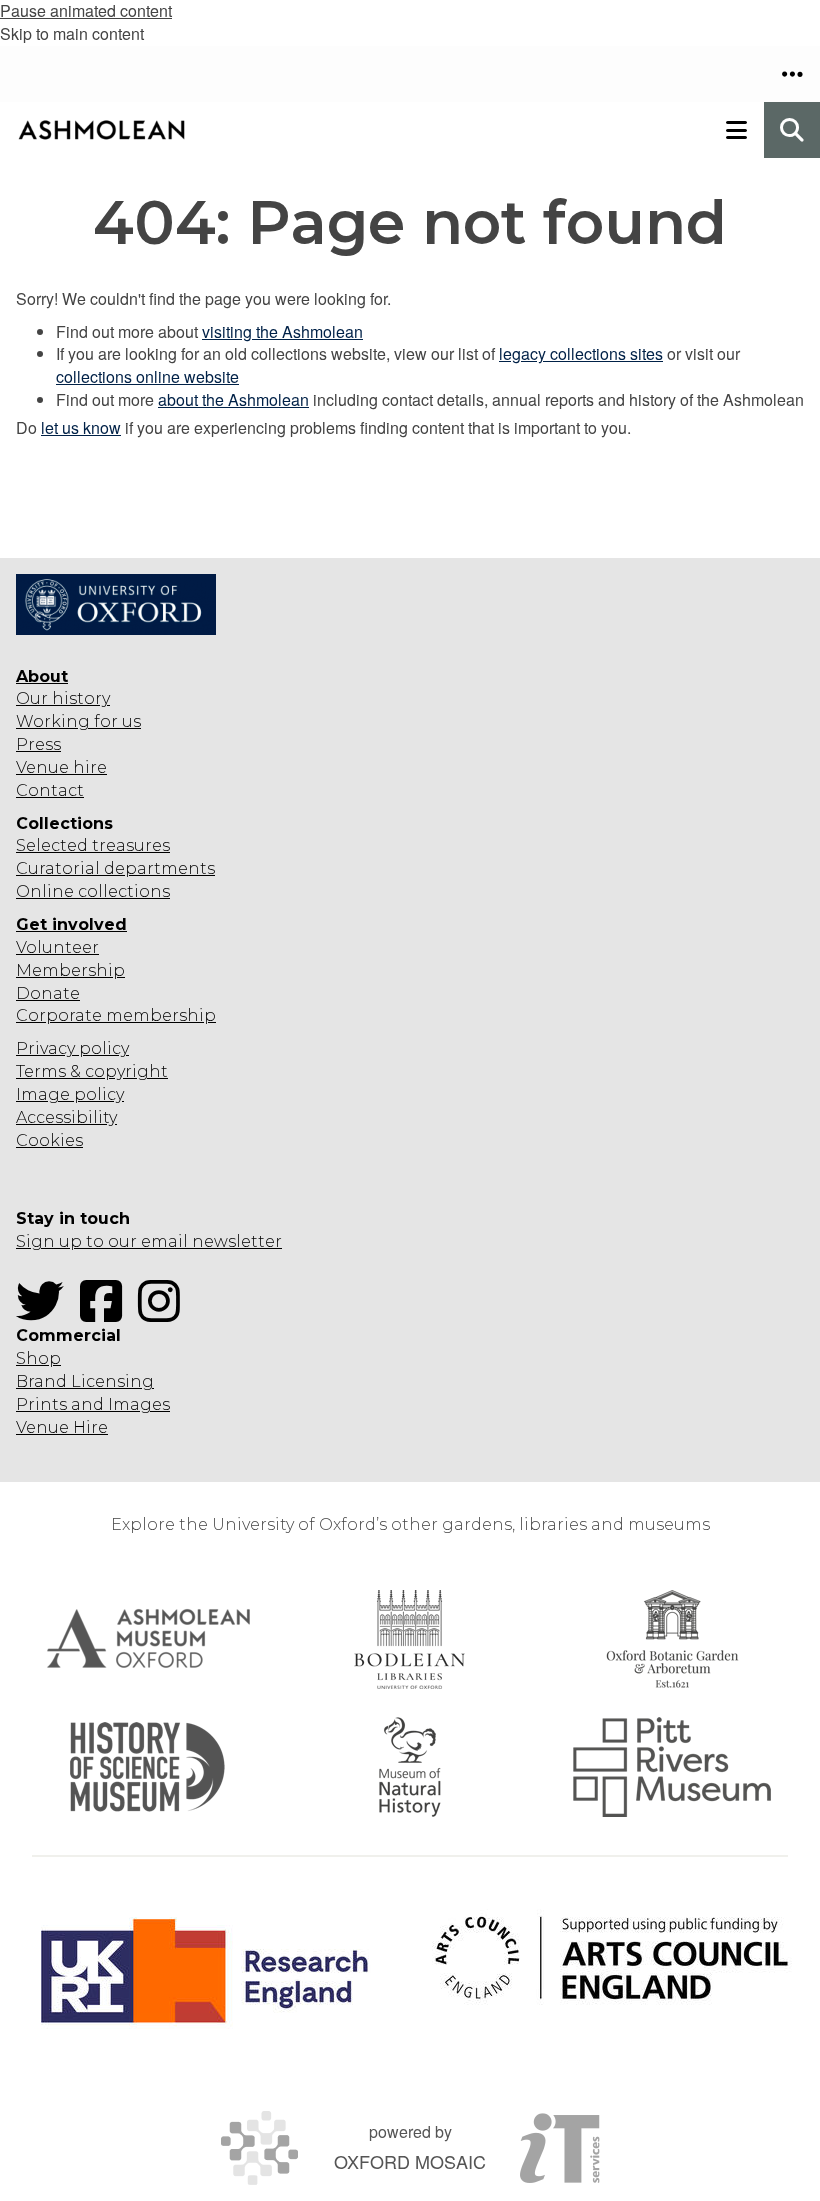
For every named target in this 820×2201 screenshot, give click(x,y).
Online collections (93, 891)
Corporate (59, 1015)
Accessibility (66, 1117)
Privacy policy (72, 1048)
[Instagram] (165, 1313)
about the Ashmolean (233, 399)
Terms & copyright (92, 1071)
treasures (129, 845)
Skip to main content (72, 33)
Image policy (70, 1094)
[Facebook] (107, 1313)
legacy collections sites (581, 353)
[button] (792, 74)
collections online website (147, 376)
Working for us (78, 721)
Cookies (49, 1140)
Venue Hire (62, 1427)
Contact (50, 790)
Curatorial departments (115, 868)
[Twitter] (46, 1313)
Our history (63, 698)
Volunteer (57, 947)
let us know (81, 427)
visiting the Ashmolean (282, 331)
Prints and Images (93, 1404)
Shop (38, 1358)
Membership (70, 970)
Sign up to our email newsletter (149, 1241)
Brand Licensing (85, 1381)
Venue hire (61, 767)
